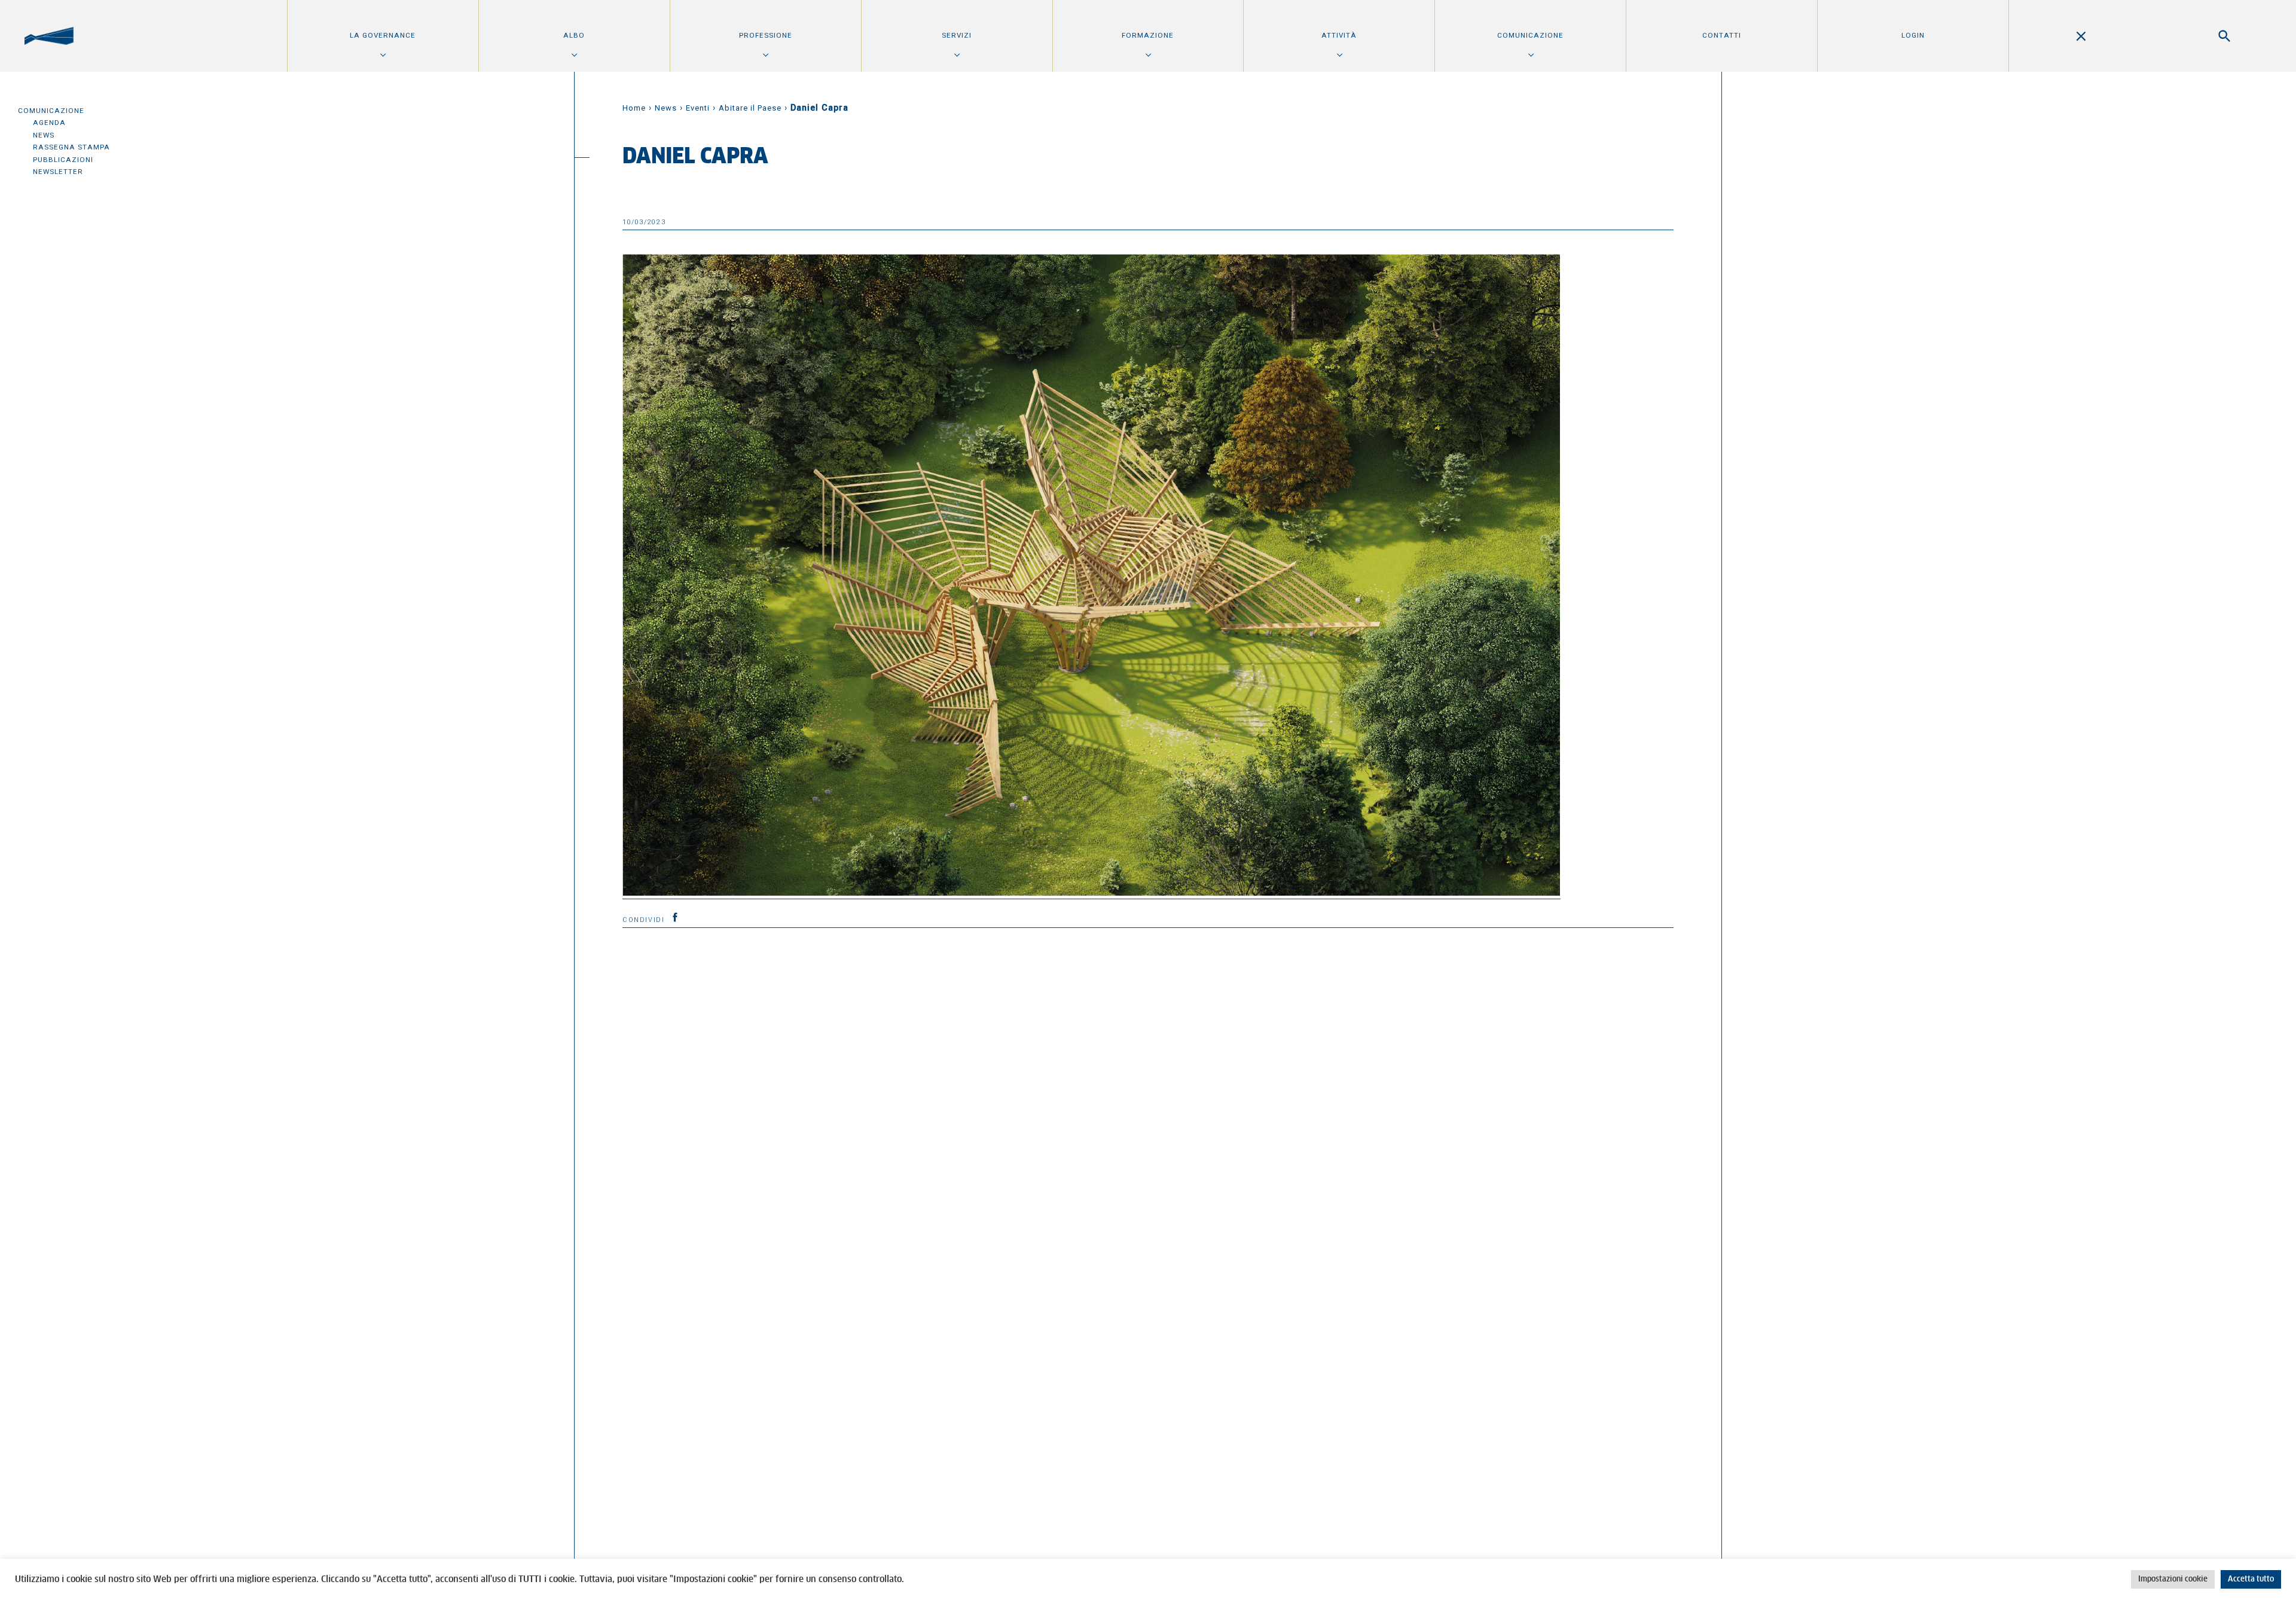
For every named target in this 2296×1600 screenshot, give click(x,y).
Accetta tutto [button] (2251, 1579)
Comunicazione (1530, 35)
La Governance (383, 35)
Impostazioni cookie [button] (2173, 1579)
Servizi (957, 35)
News (44, 135)
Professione (766, 35)
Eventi (698, 108)
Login (1913, 35)
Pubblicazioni (63, 160)
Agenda (49, 123)
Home (634, 108)
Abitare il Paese (750, 108)
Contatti (1722, 35)
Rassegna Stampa (71, 147)
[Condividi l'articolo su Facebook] (675, 917)
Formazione (1148, 35)
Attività (1339, 35)
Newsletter (58, 172)
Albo (574, 35)
